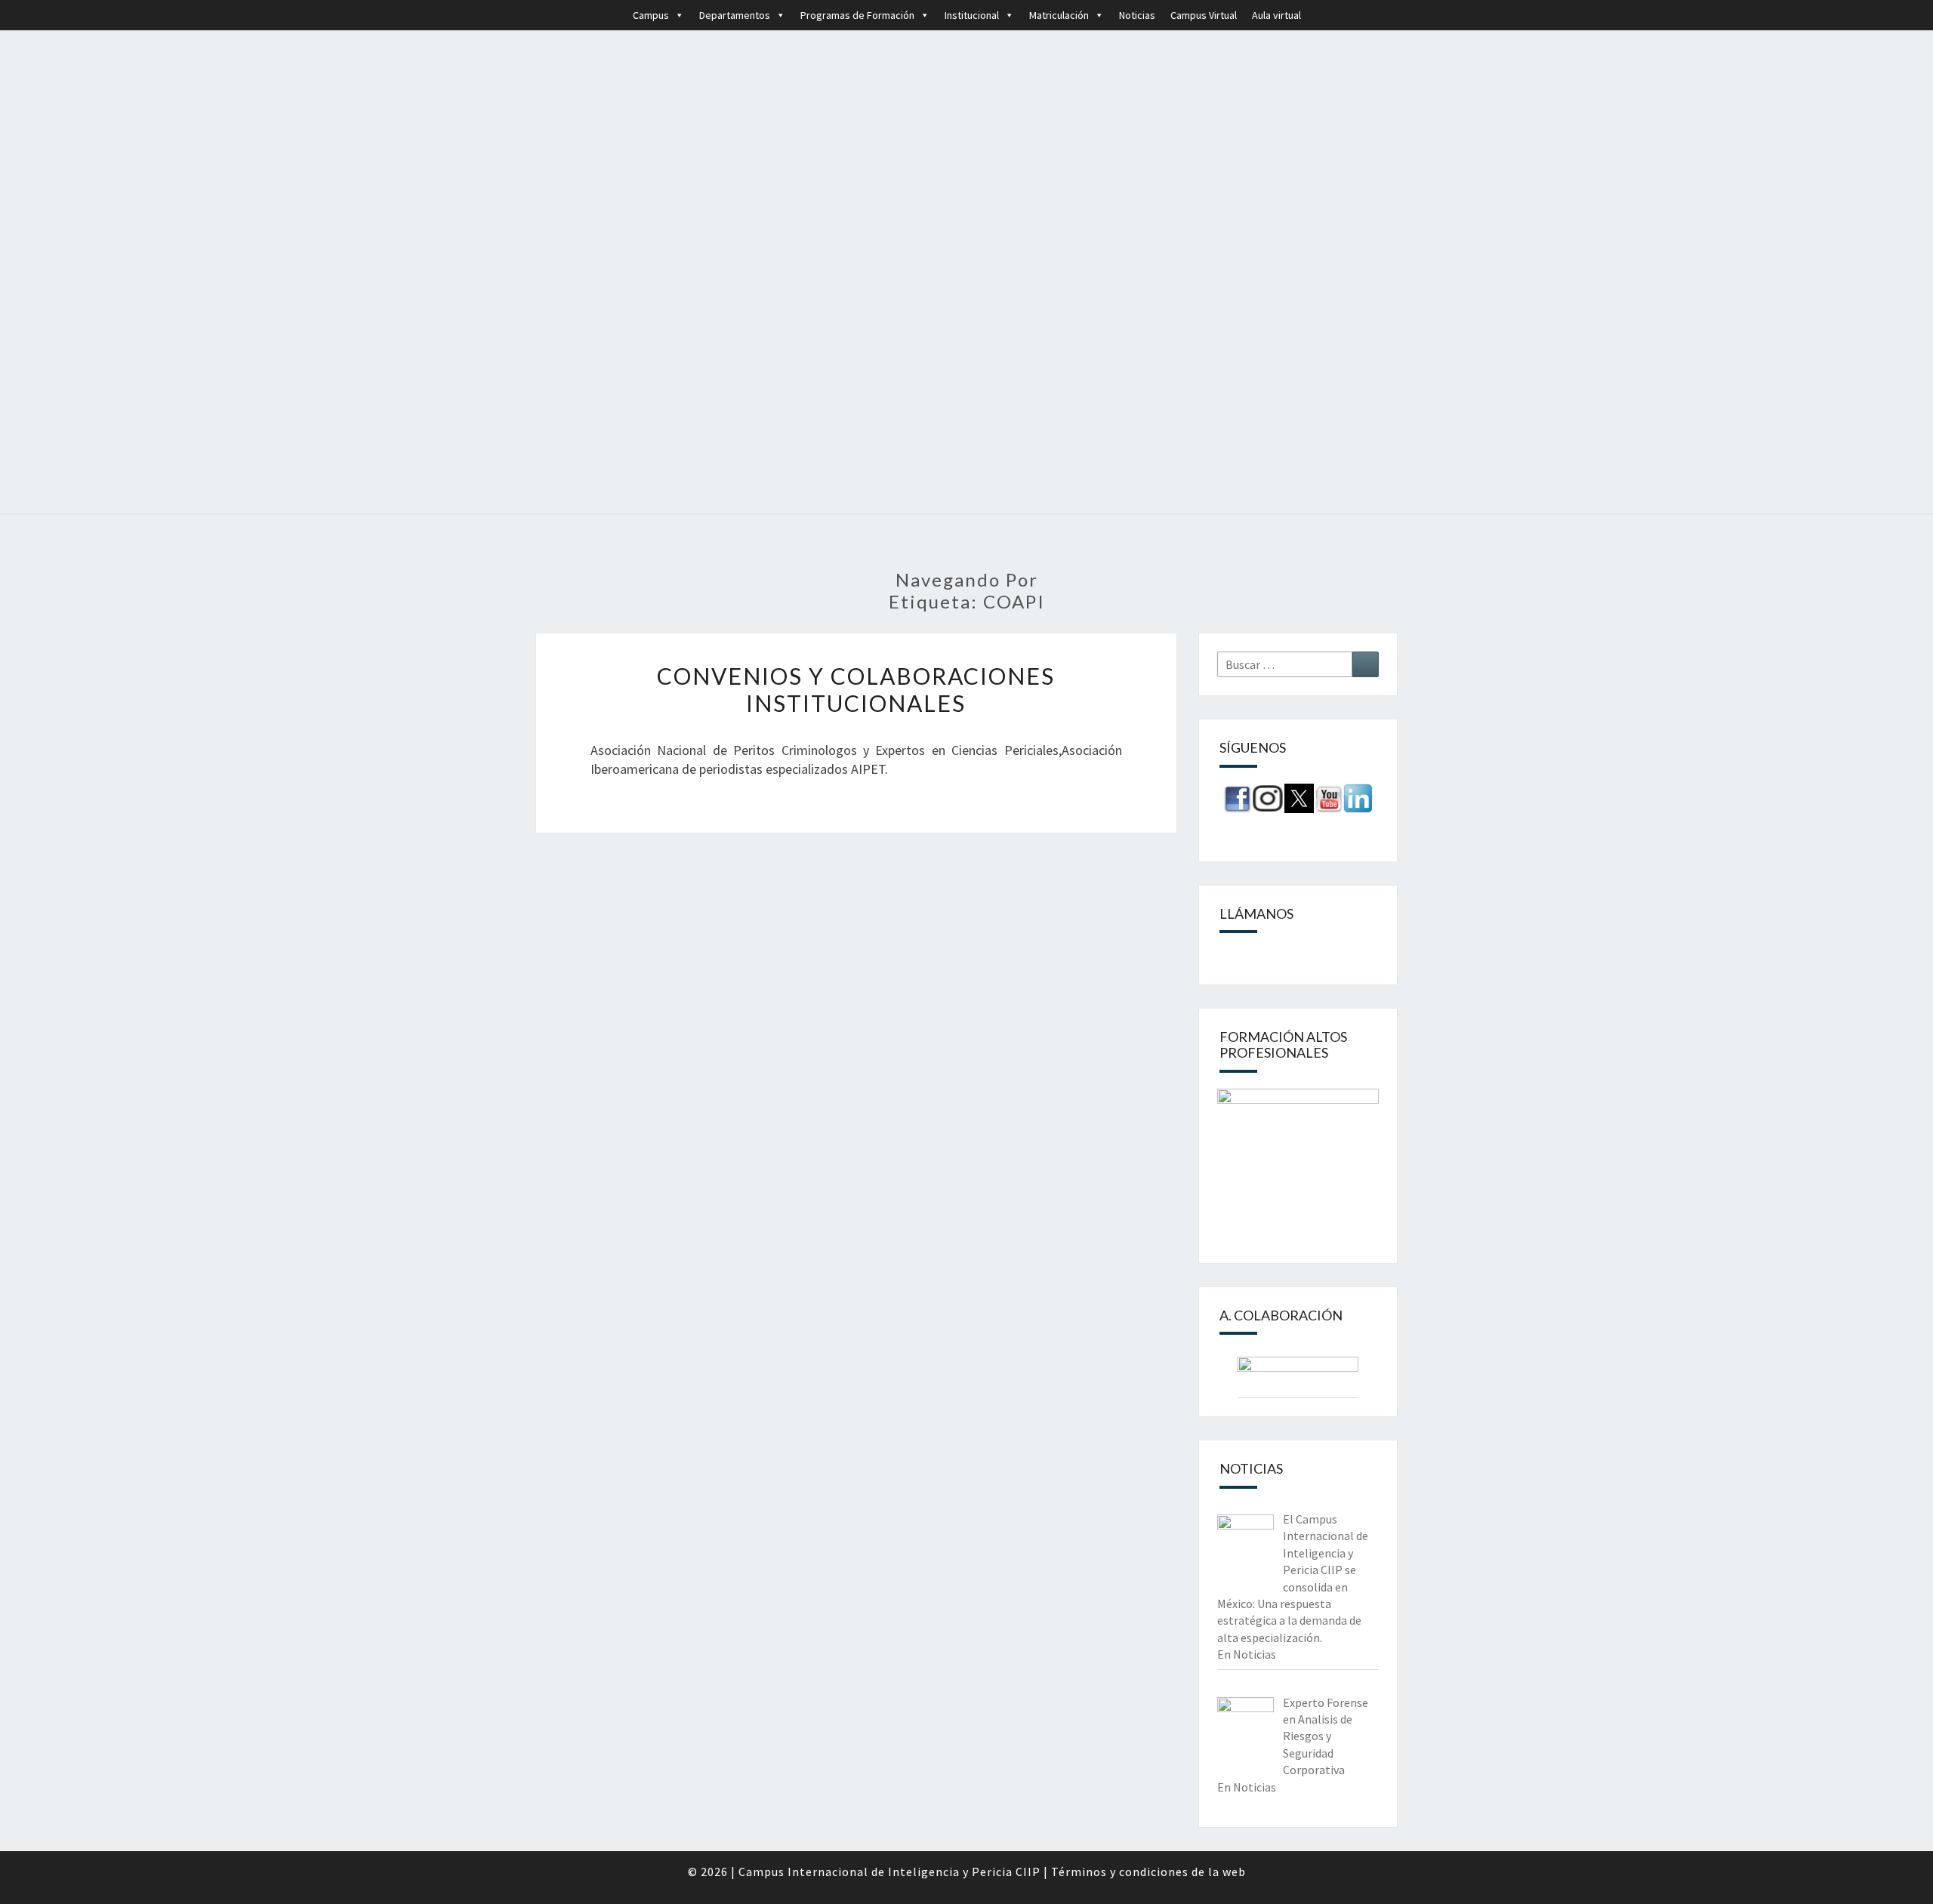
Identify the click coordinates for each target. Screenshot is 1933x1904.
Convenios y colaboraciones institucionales (856, 689)
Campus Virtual (1204, 15)
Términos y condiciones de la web (1148, 1872)
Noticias (1137, 15)
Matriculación (1059, 15)
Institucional (972, 15)
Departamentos (735, 15)
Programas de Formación (857, 15)
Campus (651, 15)
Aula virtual (1276, 15)
